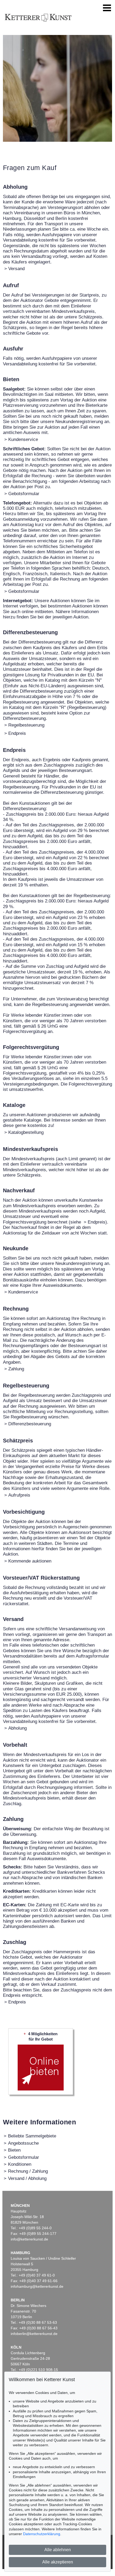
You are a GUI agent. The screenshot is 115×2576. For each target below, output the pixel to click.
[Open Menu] (107, 8)
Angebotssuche (23, 2143)
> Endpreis (95, 1222)
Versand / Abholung (27, 2178)
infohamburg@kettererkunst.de (37, 2286)
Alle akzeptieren (58, 2562)
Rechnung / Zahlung (28, 2171)
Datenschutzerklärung (42, 2534)
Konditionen (20, 2164)
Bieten (14, 2150)
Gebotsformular (24, 2157)
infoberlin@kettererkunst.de (34, 2334)
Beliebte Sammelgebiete (32, 2136)
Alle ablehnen (58, 2550)
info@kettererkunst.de (29, 2239)
